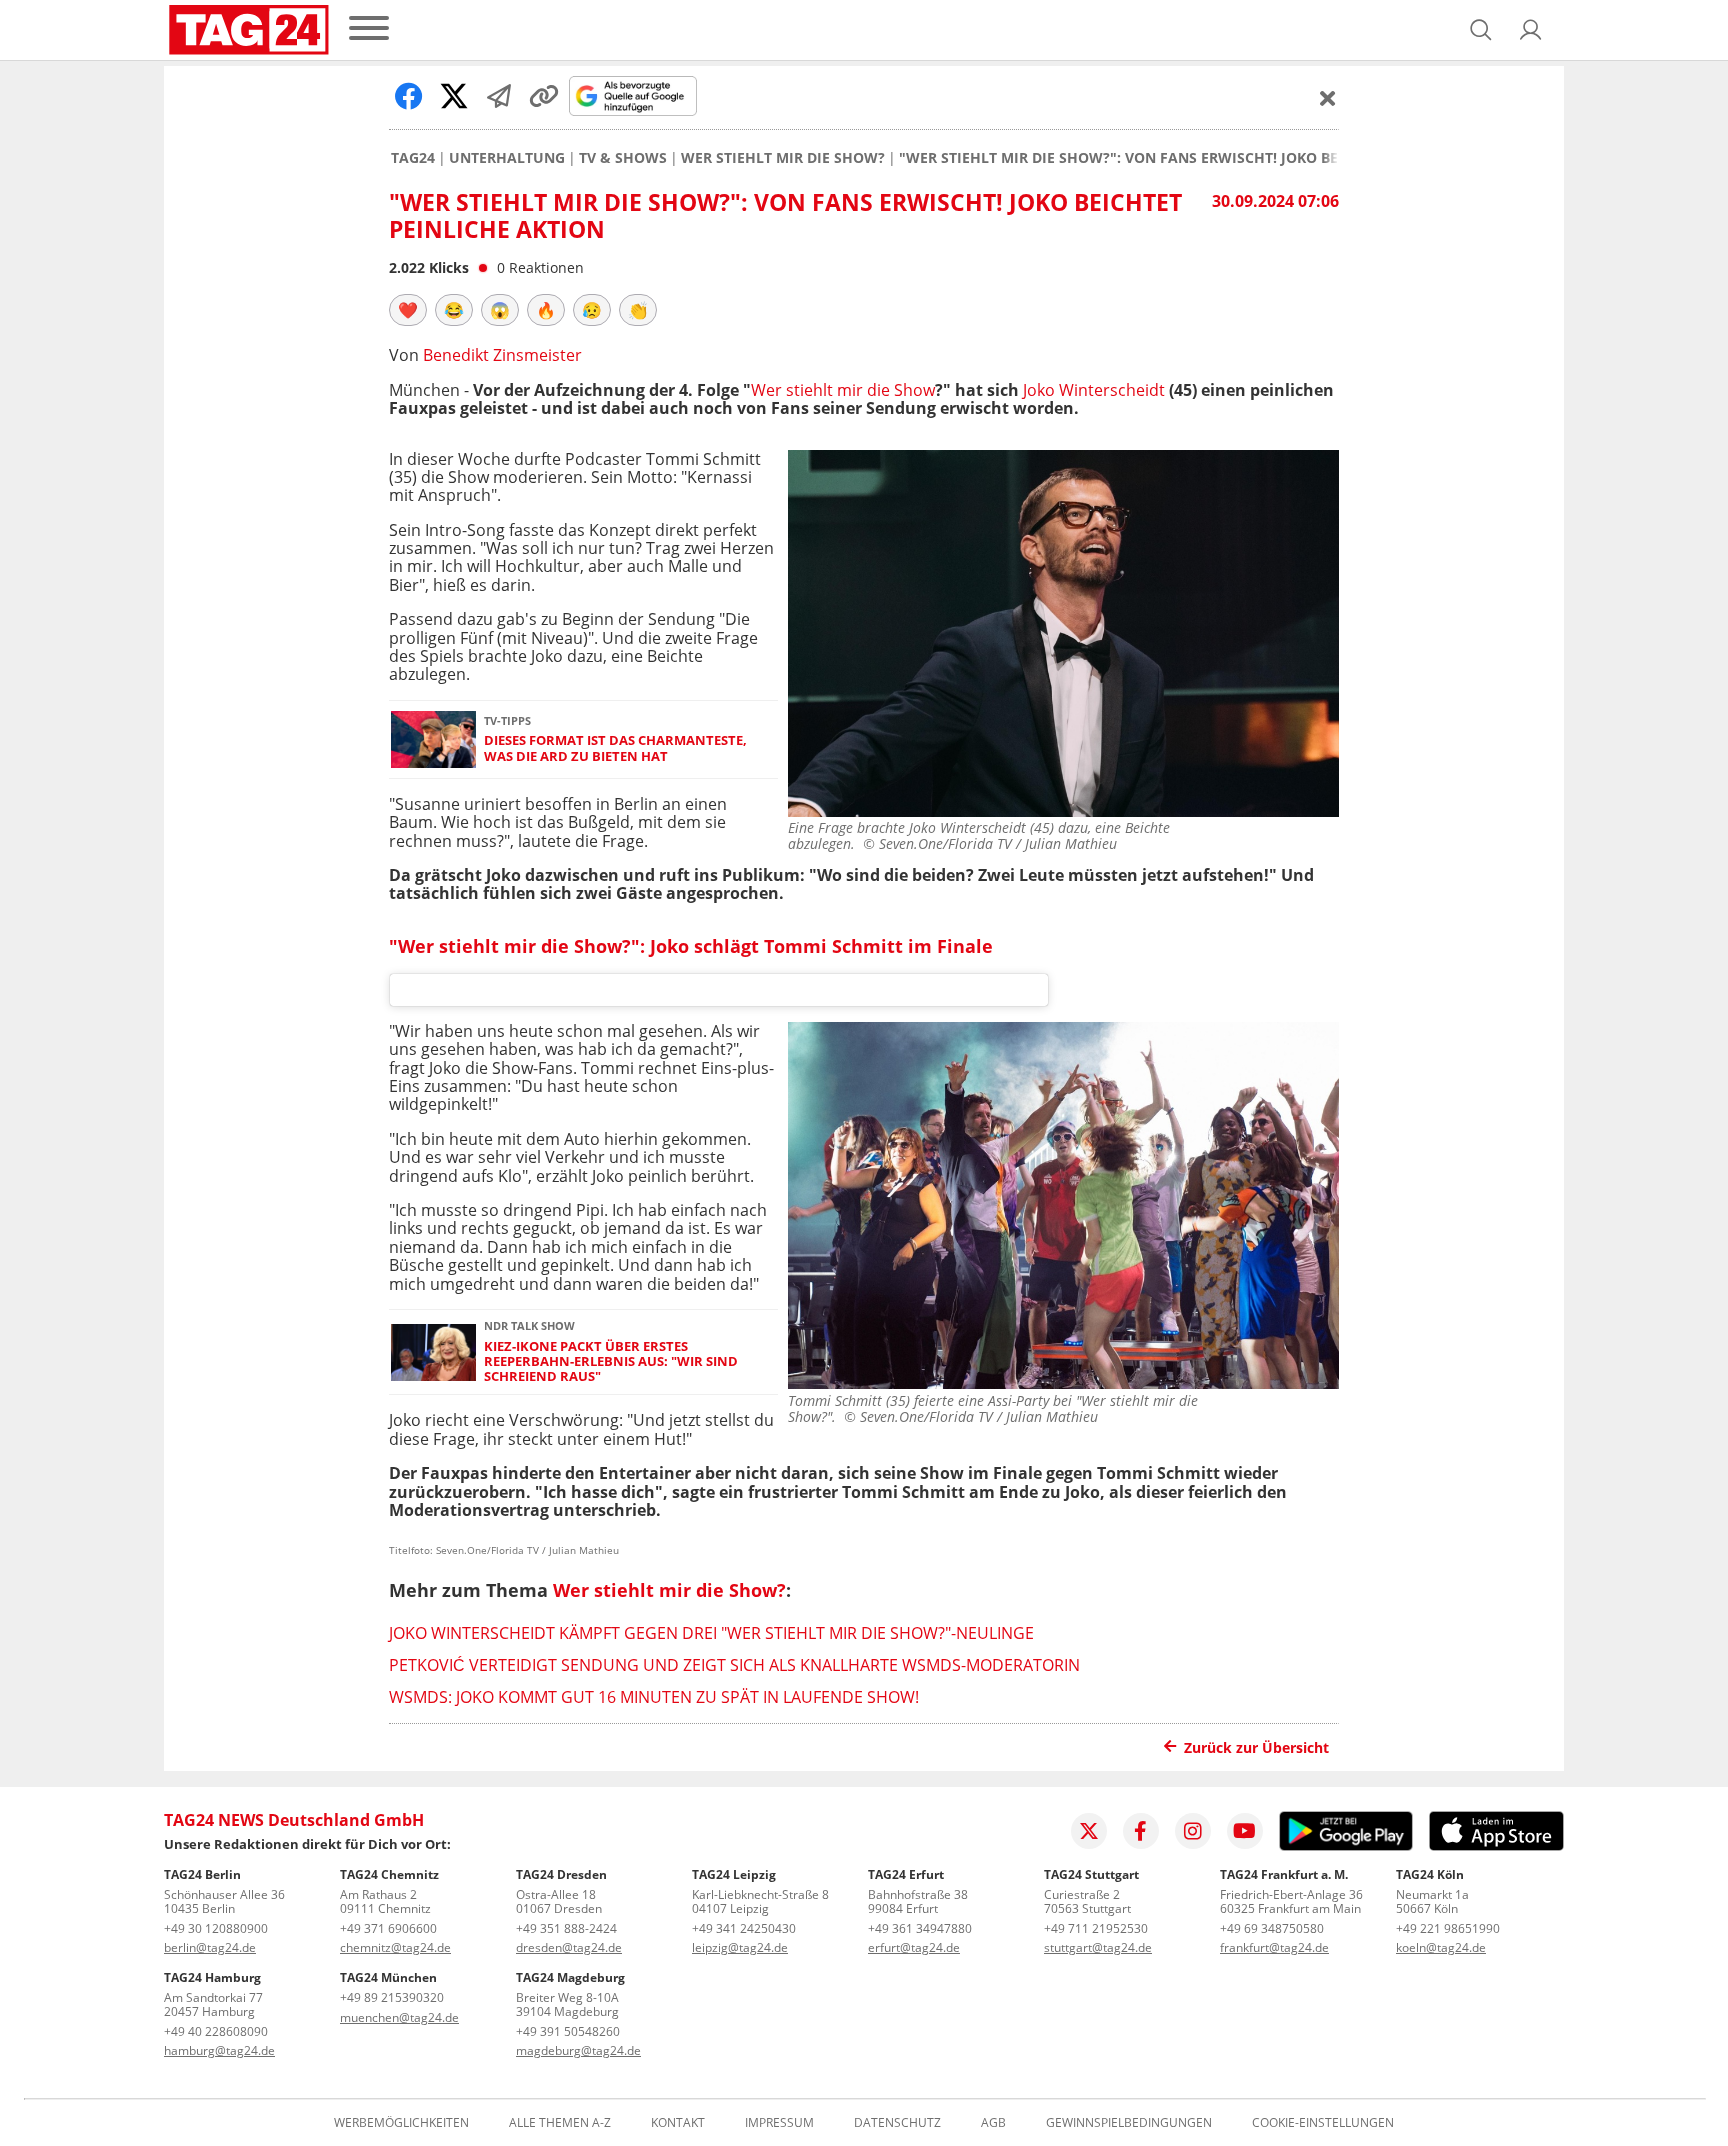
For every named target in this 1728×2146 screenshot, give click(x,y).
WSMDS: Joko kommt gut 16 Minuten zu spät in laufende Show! (654, 1697)
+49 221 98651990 (1448, 1928)
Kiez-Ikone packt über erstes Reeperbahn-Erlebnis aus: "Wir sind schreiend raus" (611, 1362)
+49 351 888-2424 (566, 1928)
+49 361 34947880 (920, 1928)
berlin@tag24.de (210, 1947)
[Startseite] (249, 30)
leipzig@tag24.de (740, 1947)
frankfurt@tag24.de (1274, 1947)
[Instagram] (1193, 1831)
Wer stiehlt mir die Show (843, 390)
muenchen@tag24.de (399, 2017)
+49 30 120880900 (216, 1928)
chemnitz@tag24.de (395, 1947)
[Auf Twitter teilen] (454, 96)
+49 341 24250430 (744, 1928)
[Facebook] (1141, 1831)
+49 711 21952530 (1096, 1928)
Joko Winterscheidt (1094, 390)
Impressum (779, 2123)
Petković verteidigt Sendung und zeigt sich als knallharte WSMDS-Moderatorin (734, 1665)
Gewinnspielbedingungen (1129, 2123)
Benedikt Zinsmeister (502, 355)
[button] (1531, 30)
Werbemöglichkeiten (401, 2123)
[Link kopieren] (544, 96)
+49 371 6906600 (388, 1928)
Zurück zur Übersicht (1256, 1747)
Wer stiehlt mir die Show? (783, 158)
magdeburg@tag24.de (578, 2050)
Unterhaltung (507, 158)
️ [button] (408, 310)
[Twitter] (1089, 1831)
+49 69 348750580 (1272, 1928)
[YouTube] (1245, 1831)
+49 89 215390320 (392, 1997)
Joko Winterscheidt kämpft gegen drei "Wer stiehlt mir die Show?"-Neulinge (711, 1633)
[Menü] (369, 29)
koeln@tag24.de (1441, 1947)
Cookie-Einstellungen (1323, 2123)
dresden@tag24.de (569, 1947)
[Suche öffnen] (1481, 30)
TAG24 (413, 158)
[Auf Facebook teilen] (409, 96)
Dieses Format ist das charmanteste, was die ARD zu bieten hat (615, 748)
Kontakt (678, 2123)
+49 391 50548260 (568, 2031)
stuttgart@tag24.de (1098, 1947)
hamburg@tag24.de (219, 2050)
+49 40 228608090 (216, 2031)
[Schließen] (1328, 98)
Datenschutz (897, 2123)
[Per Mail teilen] (499, 96)
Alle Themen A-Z (560, 2123)
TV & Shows (623, 158)
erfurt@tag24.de (914, 1947)
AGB (993, 2123)
